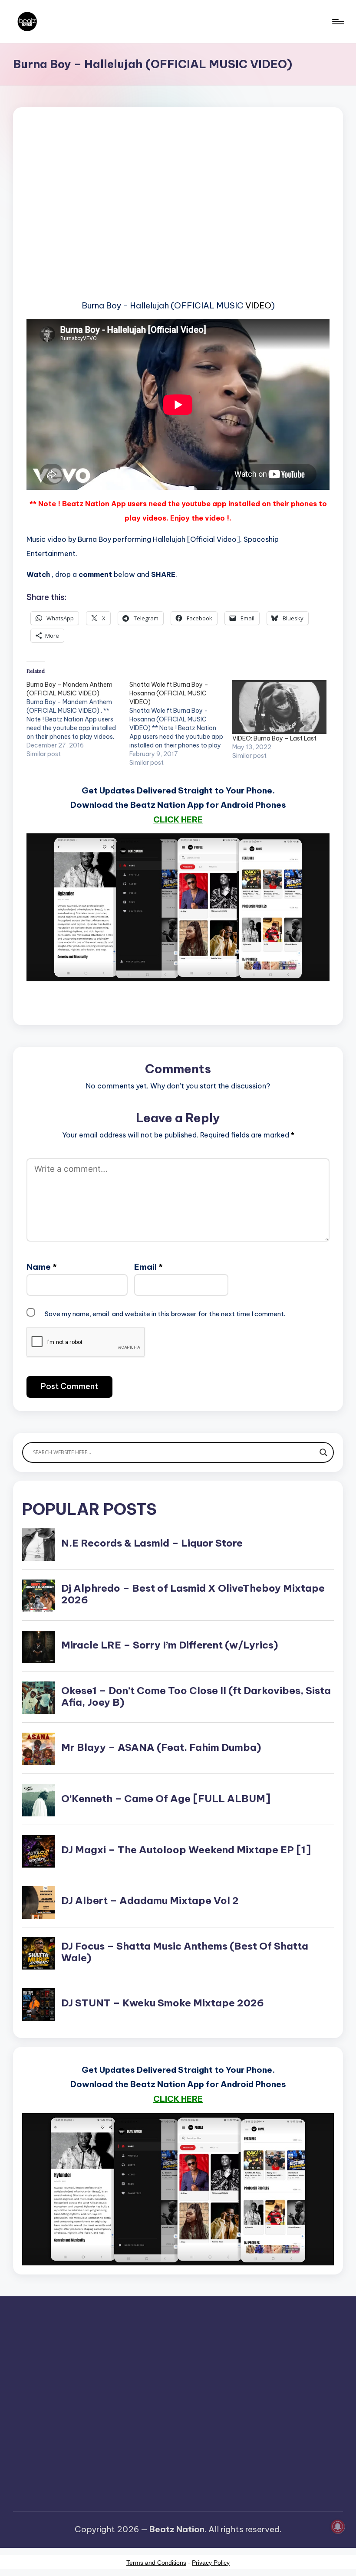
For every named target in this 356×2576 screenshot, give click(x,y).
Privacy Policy (211, 2563)
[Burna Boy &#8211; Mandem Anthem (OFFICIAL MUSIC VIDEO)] (78, 719)
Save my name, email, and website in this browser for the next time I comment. (165, 1314)
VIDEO (258, 305)
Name (42, 1267)
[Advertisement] (178, 217)
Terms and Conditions (156, 2563)
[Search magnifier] (323, 1452)
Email (148, 1267)
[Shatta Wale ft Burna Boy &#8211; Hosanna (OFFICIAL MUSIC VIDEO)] (181, 724)
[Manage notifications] (338, 2527)
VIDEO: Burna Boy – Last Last (274, 738)
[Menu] (338, 22)
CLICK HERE (178, 819)
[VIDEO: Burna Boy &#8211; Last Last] (279, 707)
